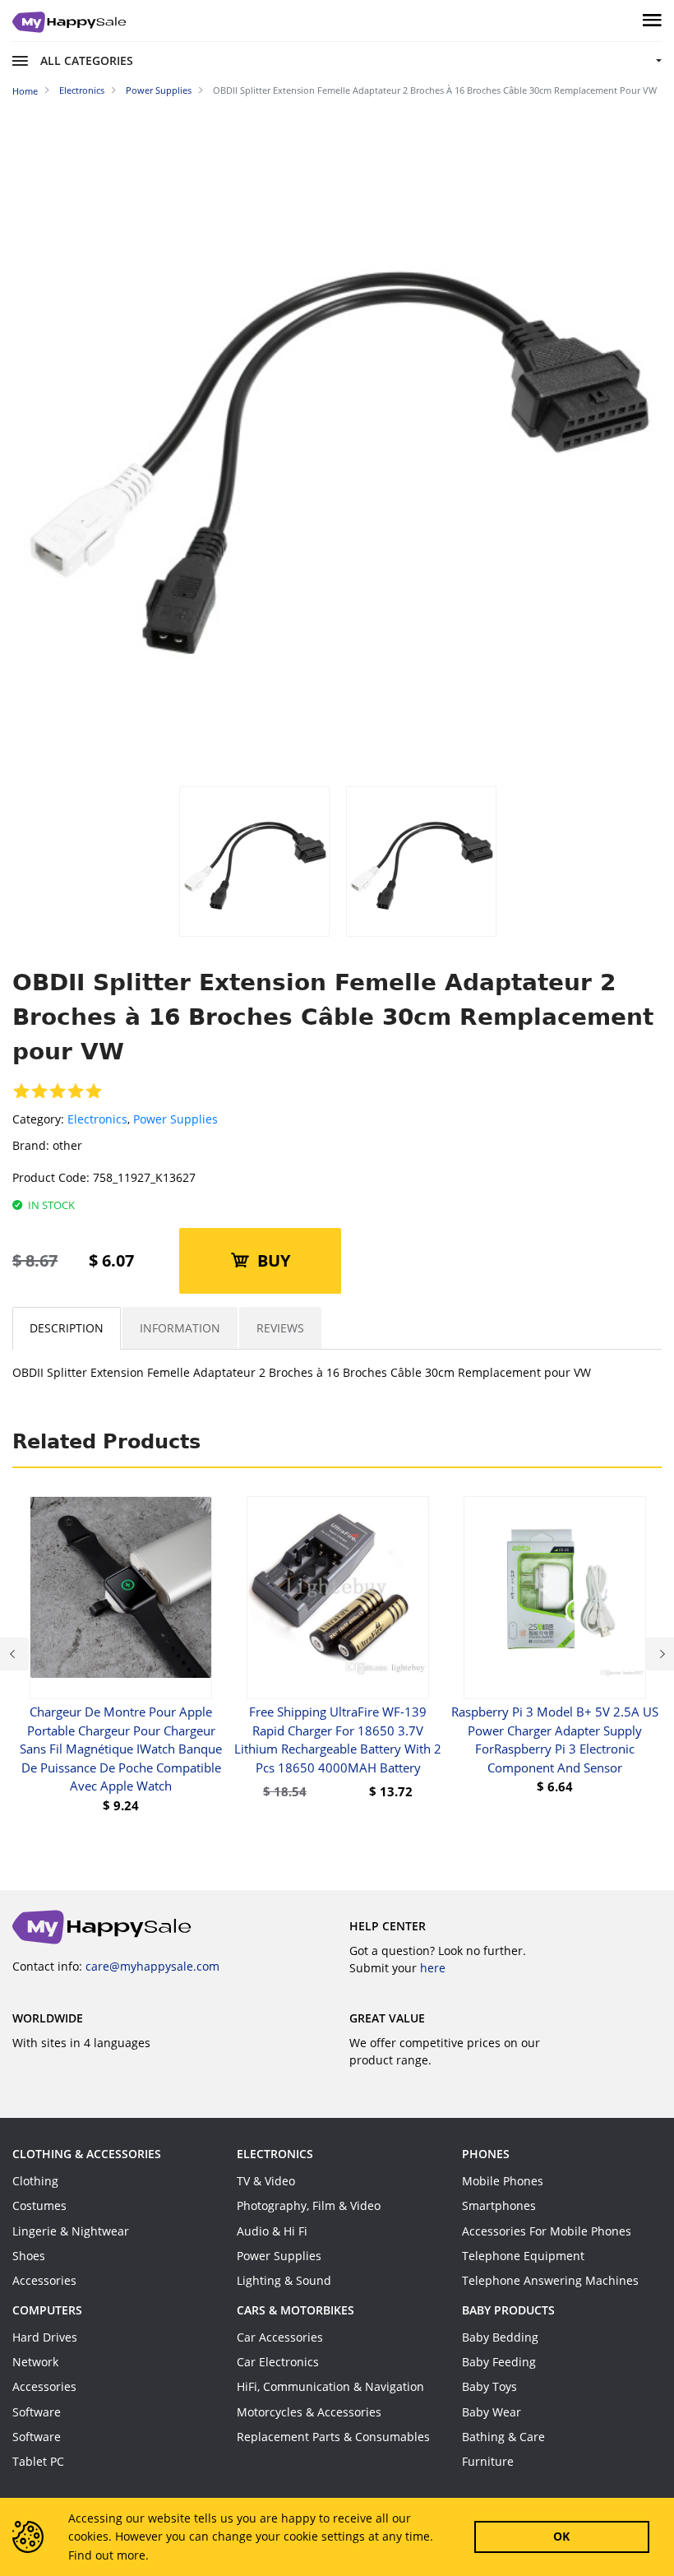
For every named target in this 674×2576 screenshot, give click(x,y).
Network (35, 2362)
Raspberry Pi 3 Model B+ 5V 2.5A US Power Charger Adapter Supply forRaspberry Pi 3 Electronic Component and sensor (555, 1740)
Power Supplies (175, 1119)
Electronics (97, 1119)
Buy (274, 1260)
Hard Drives (45, 2337)
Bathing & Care (503, 2437)
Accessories (44, 2280)
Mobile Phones (503, 2181)
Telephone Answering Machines (550, 2280)
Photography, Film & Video (309, 2205)
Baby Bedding (500, 2337)
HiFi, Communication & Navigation (330, 2386)
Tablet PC (38, 2461)
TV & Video (266, 2181)
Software (37, 2412)
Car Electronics (278, 2362)
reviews (280, 1328)
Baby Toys (489, 2386)
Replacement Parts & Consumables (333, 2437)
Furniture (488, 2461)
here (433, 1968)
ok (561, 2536)
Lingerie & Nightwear (71, 2231)
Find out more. (108, 2555)
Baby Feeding (499, 2362)
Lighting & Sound (284, 2280)
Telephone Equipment (523, 2256)
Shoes (29, 2256)
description (67, 1328)
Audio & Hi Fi (272, 2231)
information (180, 1328)
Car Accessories (280, 2337)
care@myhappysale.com (152, 1966)
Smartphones (499, 2205)
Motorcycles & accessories (309, 2412)
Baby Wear (492, 2412)
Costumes (39, 2205)
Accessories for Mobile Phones (547, 2231)
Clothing (35, 2181)
